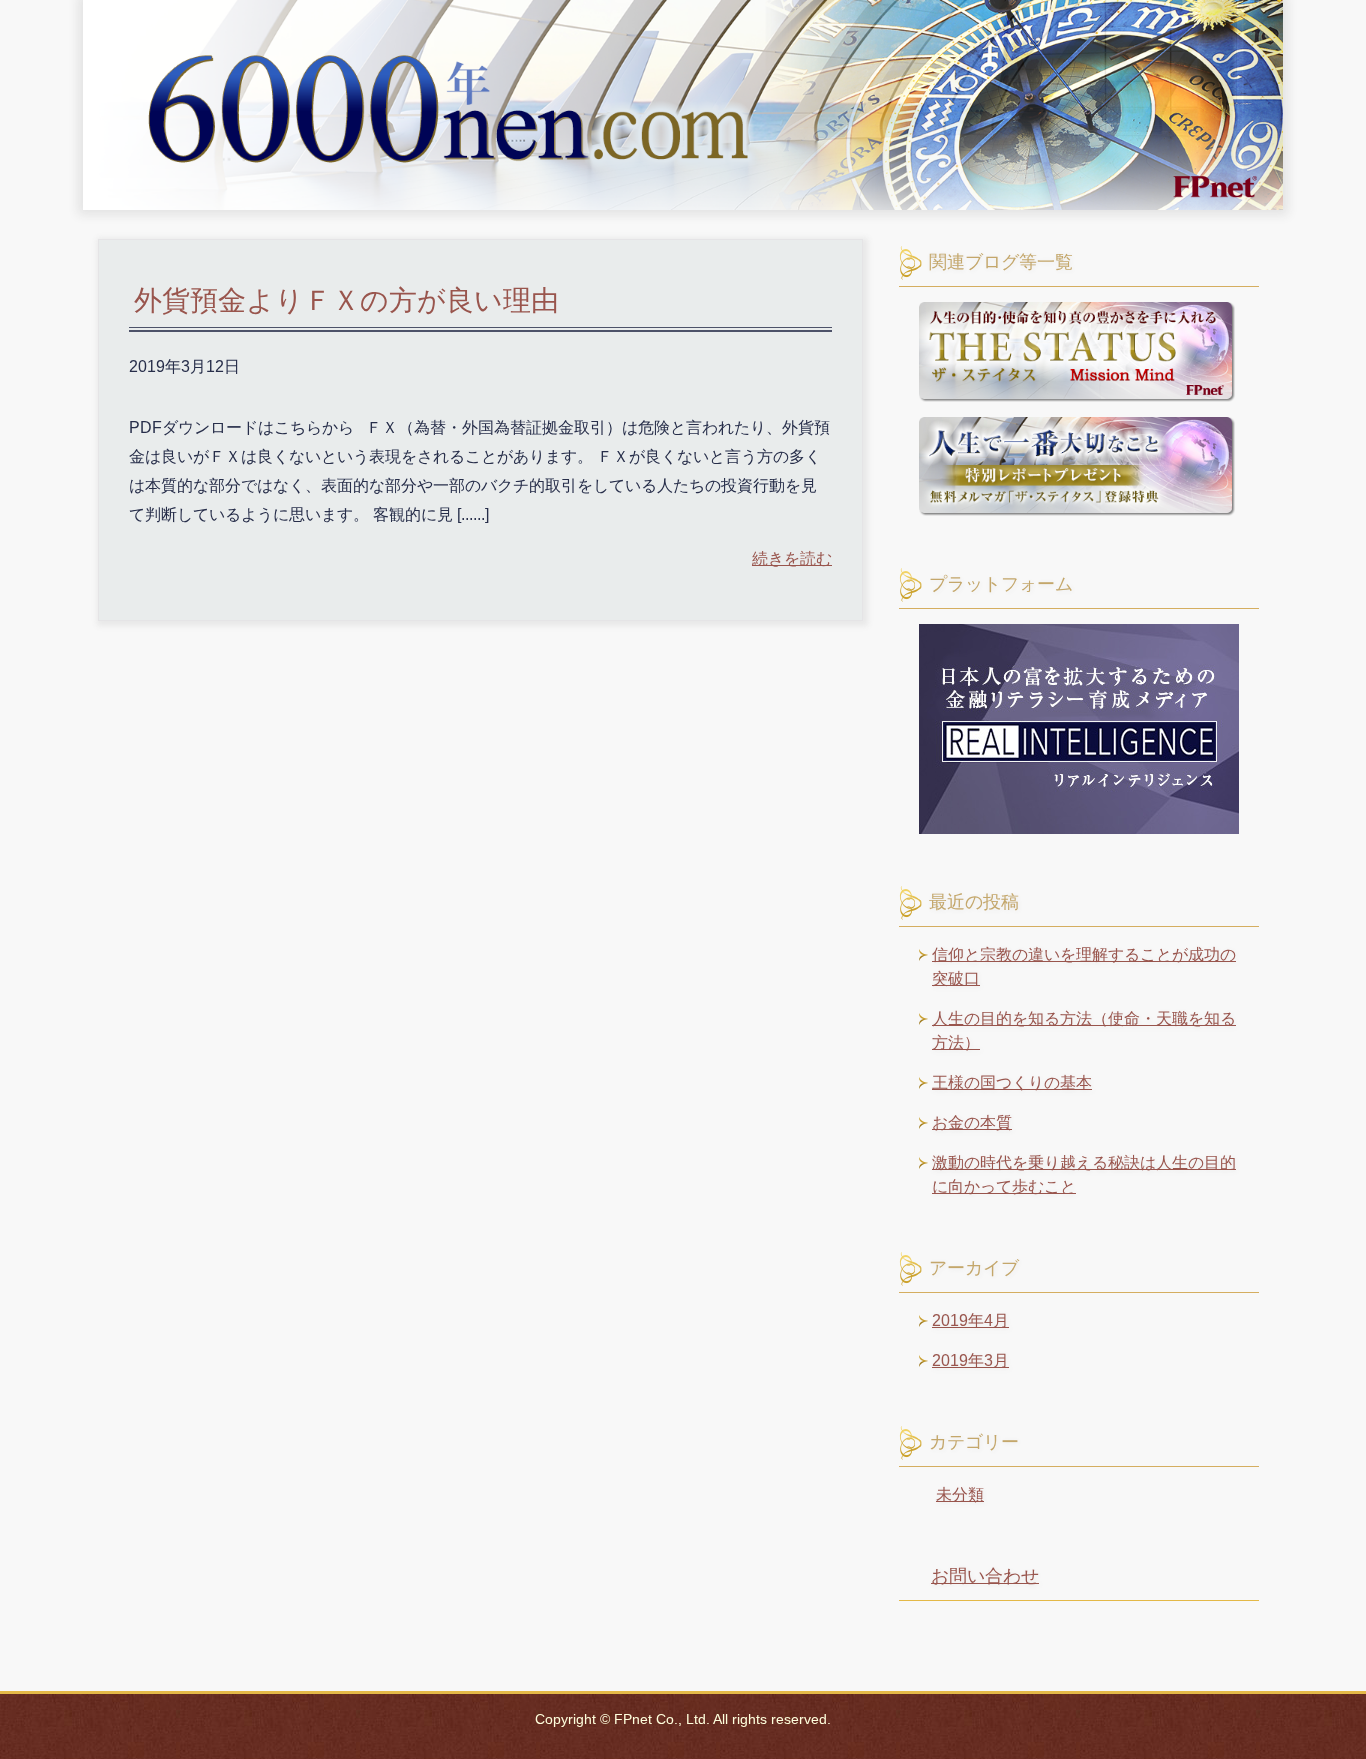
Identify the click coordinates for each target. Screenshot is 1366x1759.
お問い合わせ (985, 1576)
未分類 (960, 1494)
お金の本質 (972, 1122)
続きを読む (792, 558)
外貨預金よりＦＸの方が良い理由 (346, 300)
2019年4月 (970, 1320)
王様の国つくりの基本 (1012, 1082)
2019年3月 (970, 1360)
